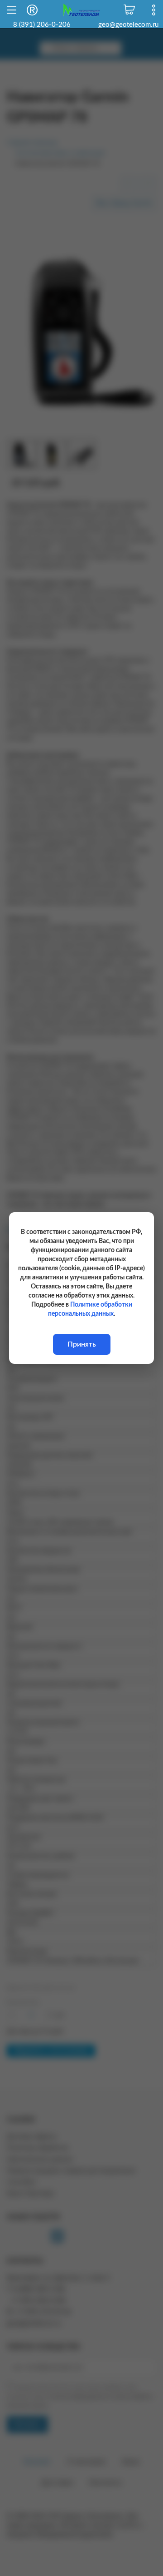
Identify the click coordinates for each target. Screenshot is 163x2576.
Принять (82, 1344)
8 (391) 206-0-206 (42, 25)
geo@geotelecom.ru (128, 25)
